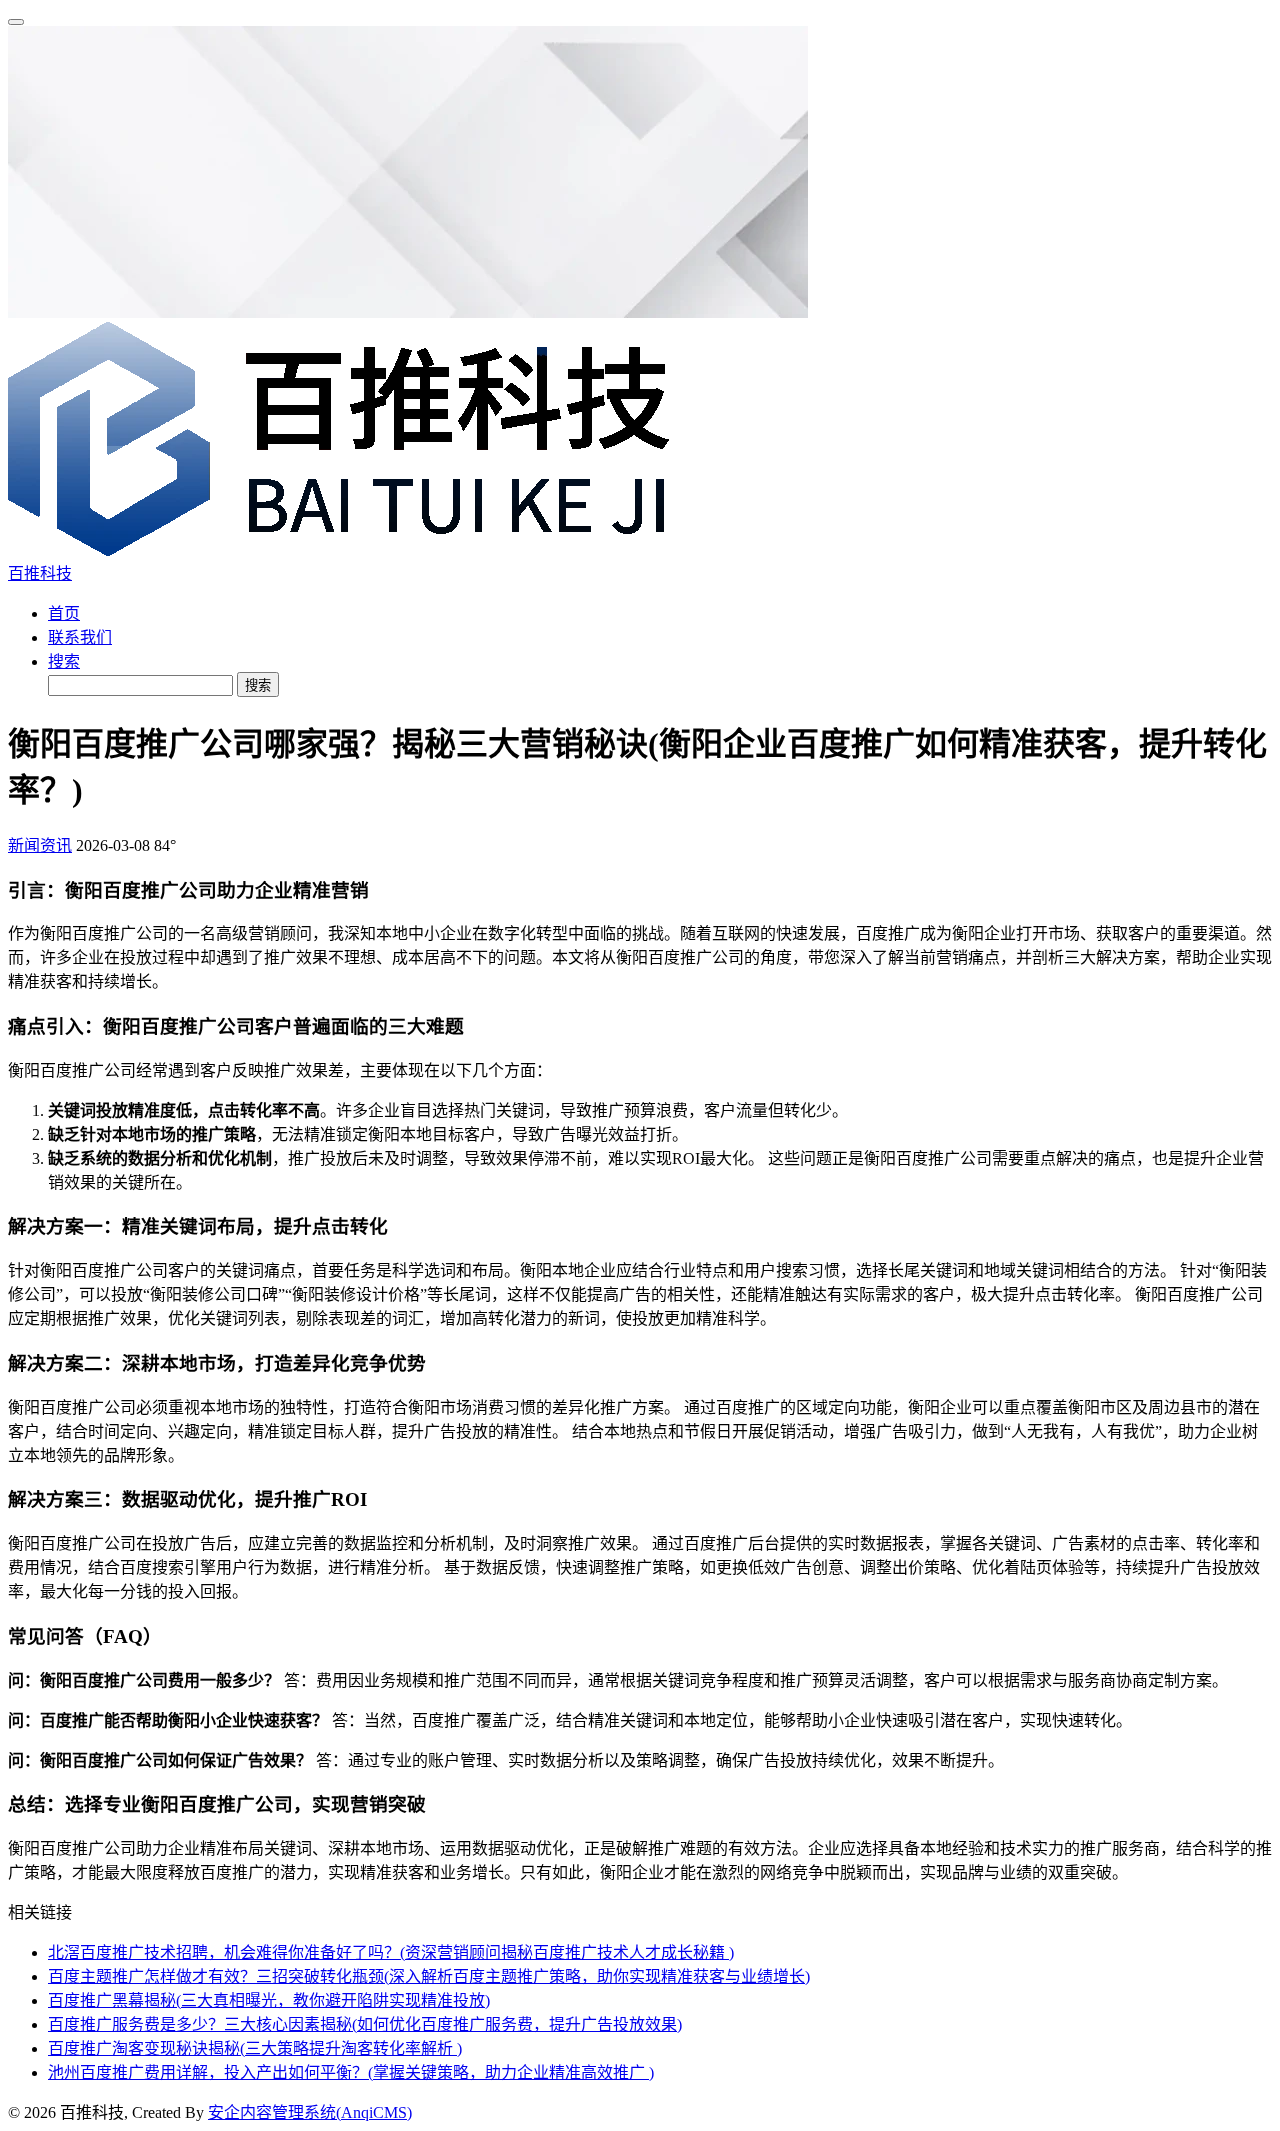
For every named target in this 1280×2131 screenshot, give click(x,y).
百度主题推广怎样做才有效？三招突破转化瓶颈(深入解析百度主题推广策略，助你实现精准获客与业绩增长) (429, 1976)
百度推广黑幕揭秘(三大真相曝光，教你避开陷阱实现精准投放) (269, 2000)
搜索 (64, 661)
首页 (64, 613)
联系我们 (80, 637)
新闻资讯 (40, 845)
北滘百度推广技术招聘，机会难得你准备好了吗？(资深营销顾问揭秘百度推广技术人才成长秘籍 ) (391, 1952)
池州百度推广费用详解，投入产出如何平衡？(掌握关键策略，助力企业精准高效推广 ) (351, 2072)
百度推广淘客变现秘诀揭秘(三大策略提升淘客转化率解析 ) (255, 2048)
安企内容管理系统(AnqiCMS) (310, 2112)
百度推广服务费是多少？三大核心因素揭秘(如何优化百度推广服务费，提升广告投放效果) (365, 2024)
